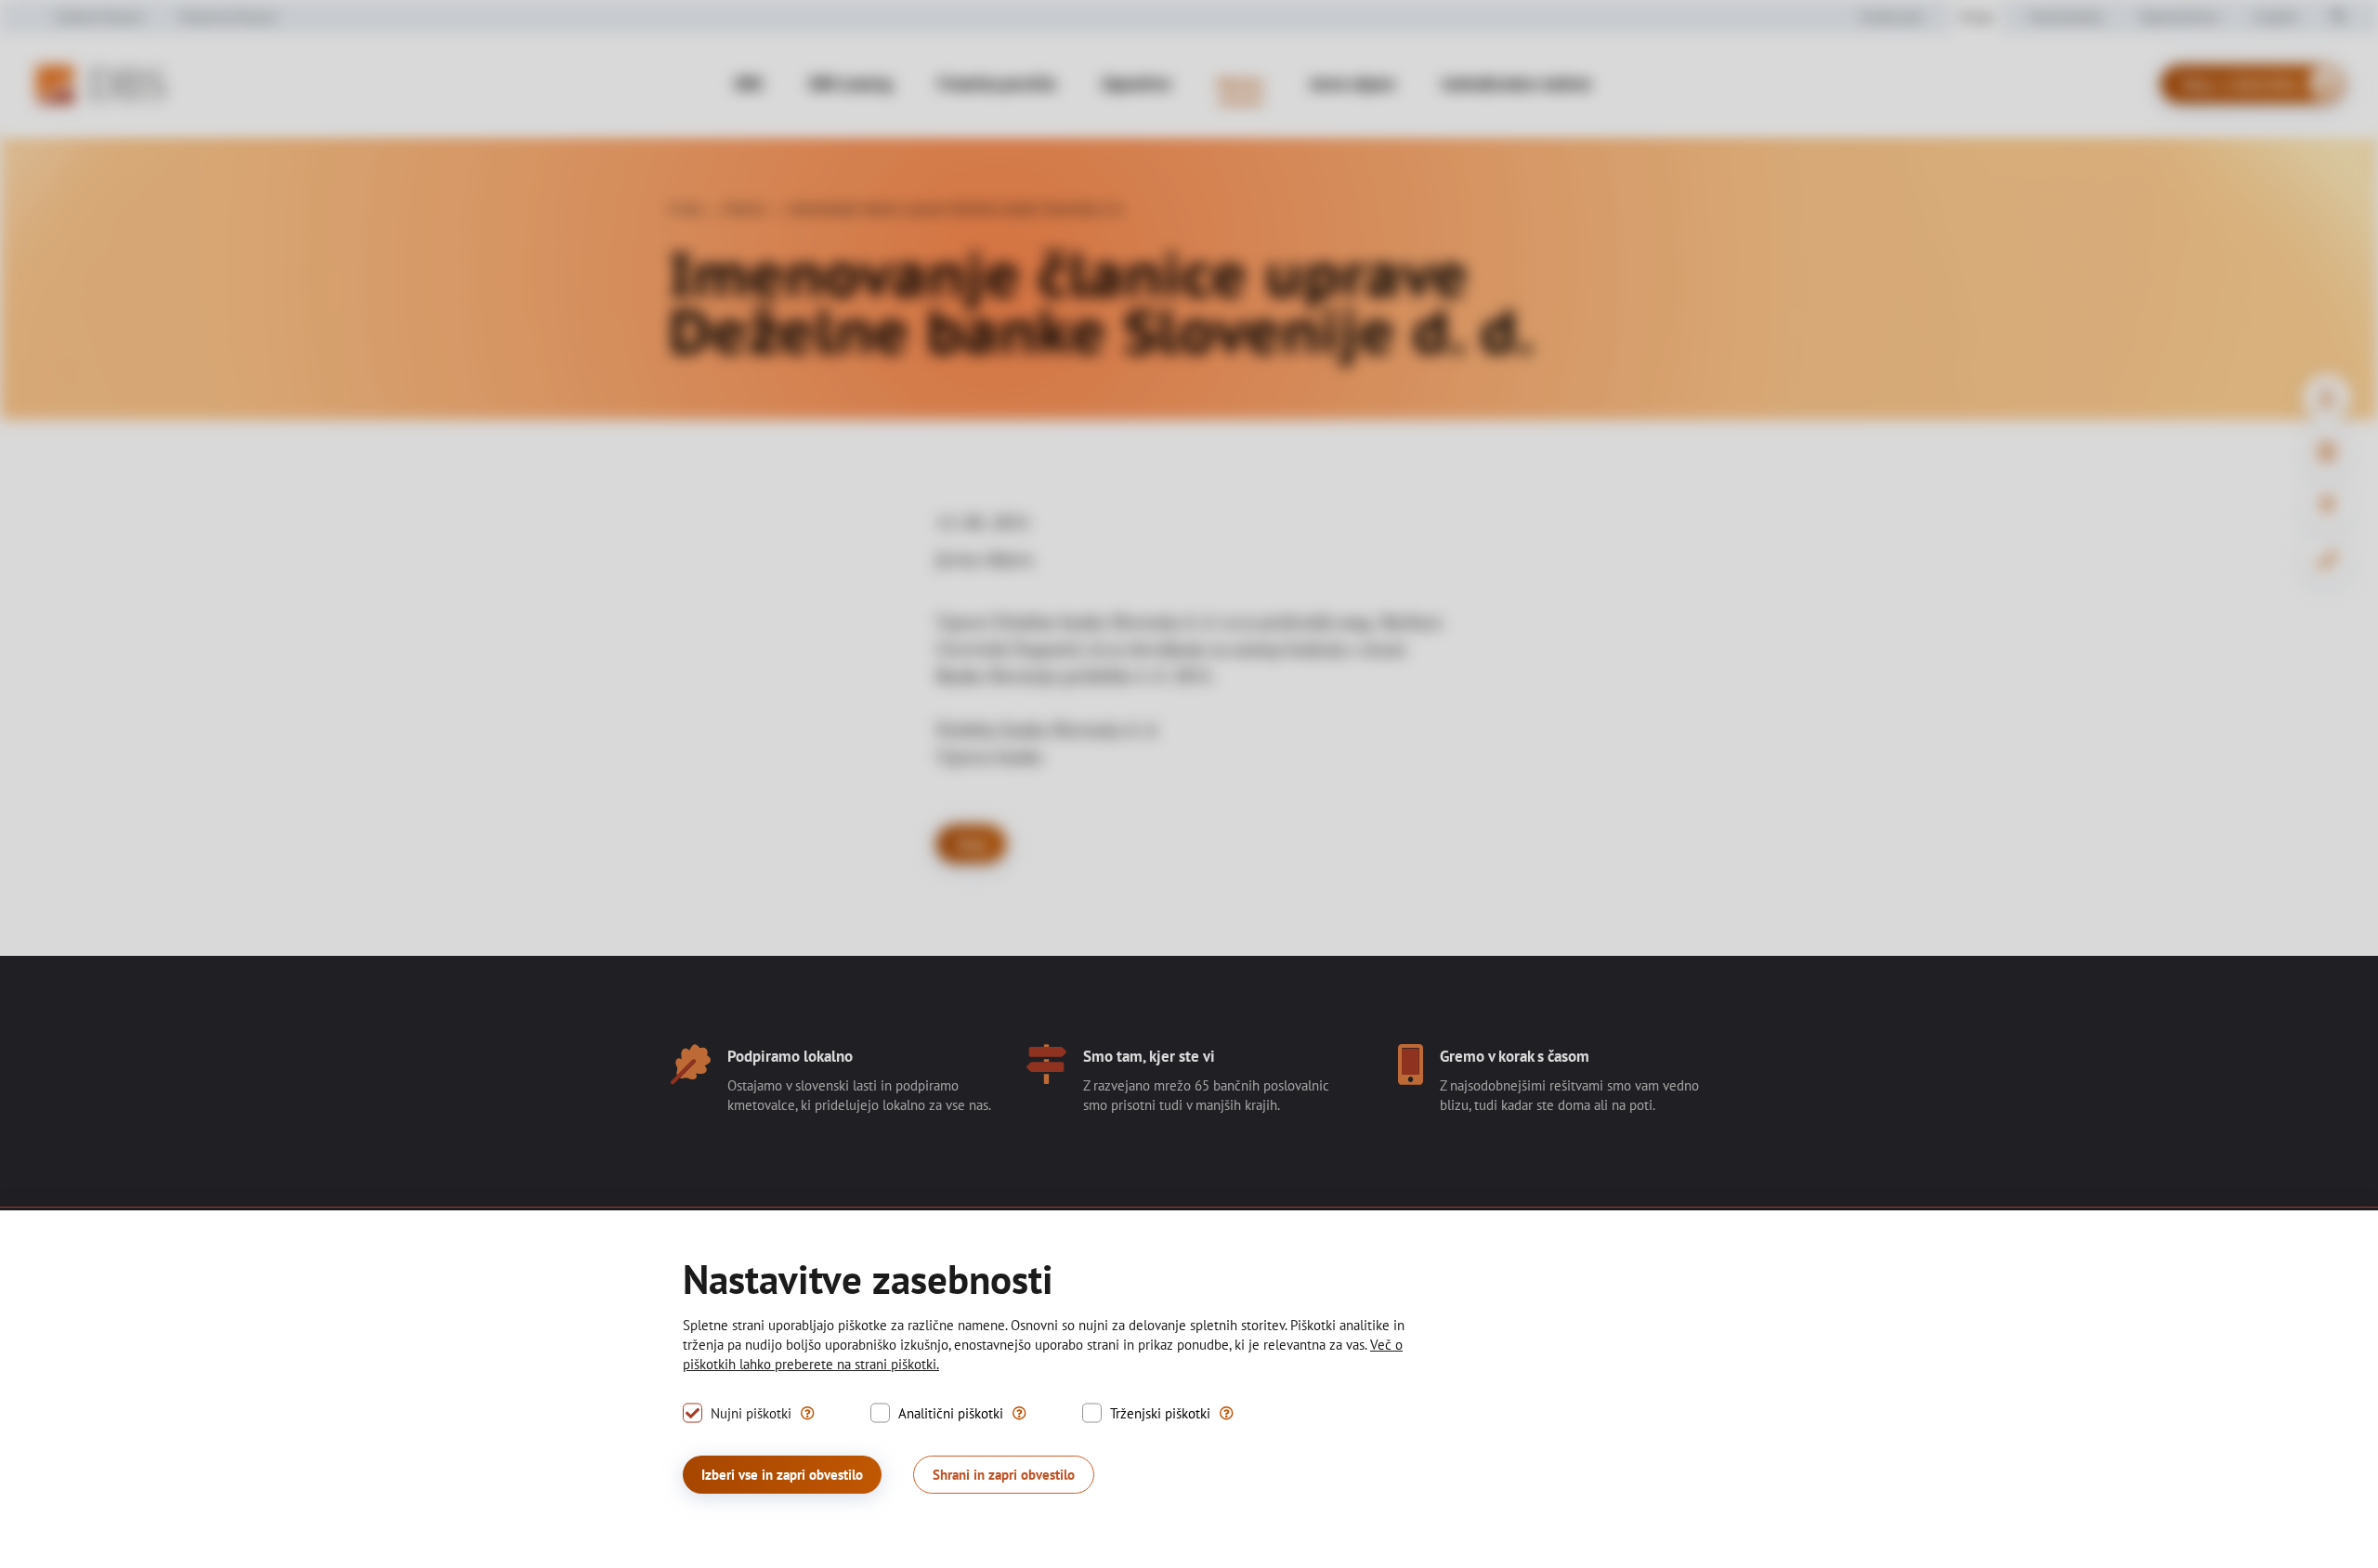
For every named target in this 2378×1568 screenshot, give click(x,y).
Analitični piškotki (951, 1413)
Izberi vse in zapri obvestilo (782, 1475)
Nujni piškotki (751, 1413)
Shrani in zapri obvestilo (1004, 1475)
